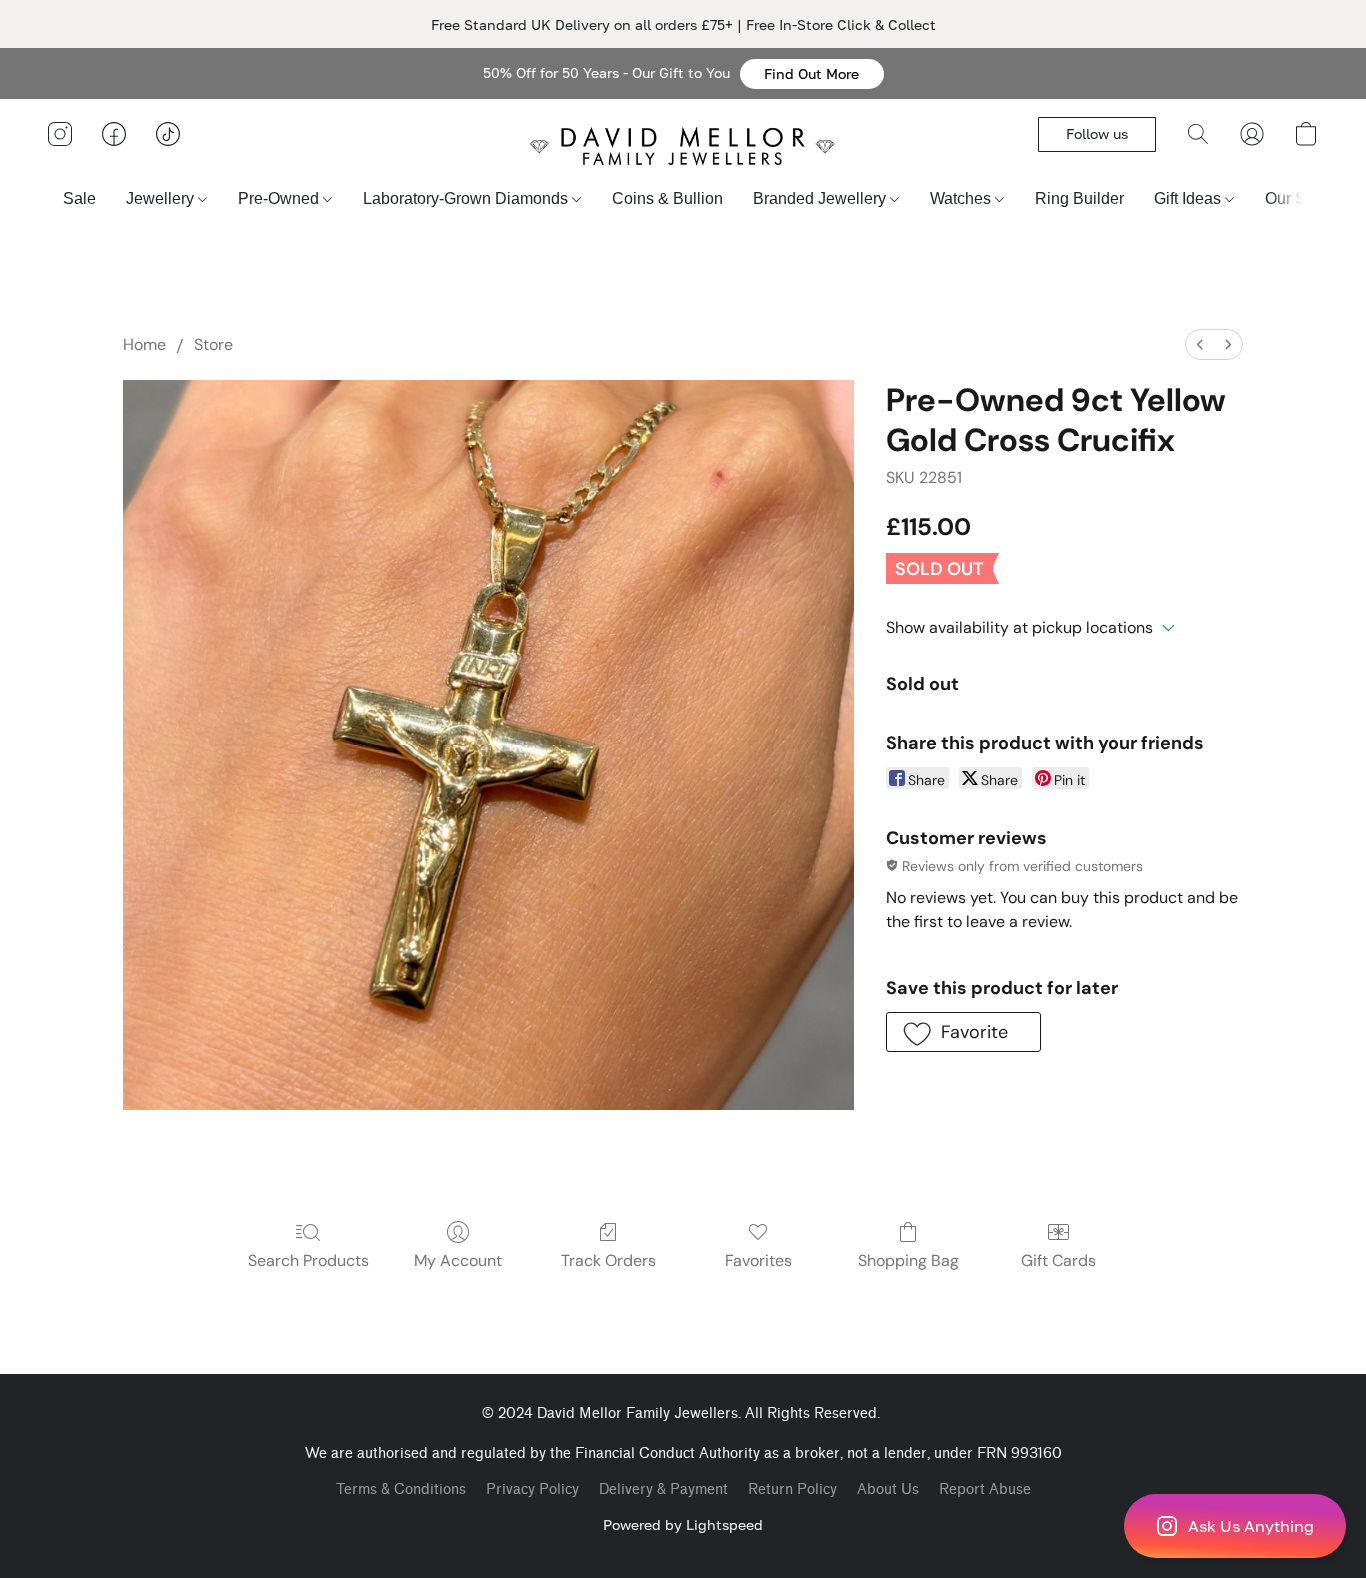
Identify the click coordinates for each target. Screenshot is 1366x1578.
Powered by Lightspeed (683, 1524)
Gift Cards (1058, 1260)
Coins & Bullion (667, 198)
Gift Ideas (1189, 198)
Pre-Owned (280, 198)
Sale (79, 198)
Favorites (758, 1260)
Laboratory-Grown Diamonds (467, 198)
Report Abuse (985, 1489)
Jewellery (162, 198)
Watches (962, 198)
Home (144, 344)
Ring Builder (1079, 198)
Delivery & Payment (663, 1489)
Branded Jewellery (821, 198)
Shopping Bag (908, 1260)
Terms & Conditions (401, 1489)
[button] (812, 74)
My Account (458, 1260)
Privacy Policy (532, 1489)
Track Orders (608, 1260)
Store (213, 344)
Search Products (308, 1260)
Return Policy (792, 1489)
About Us (888, 1489)
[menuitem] (1200, 344)
